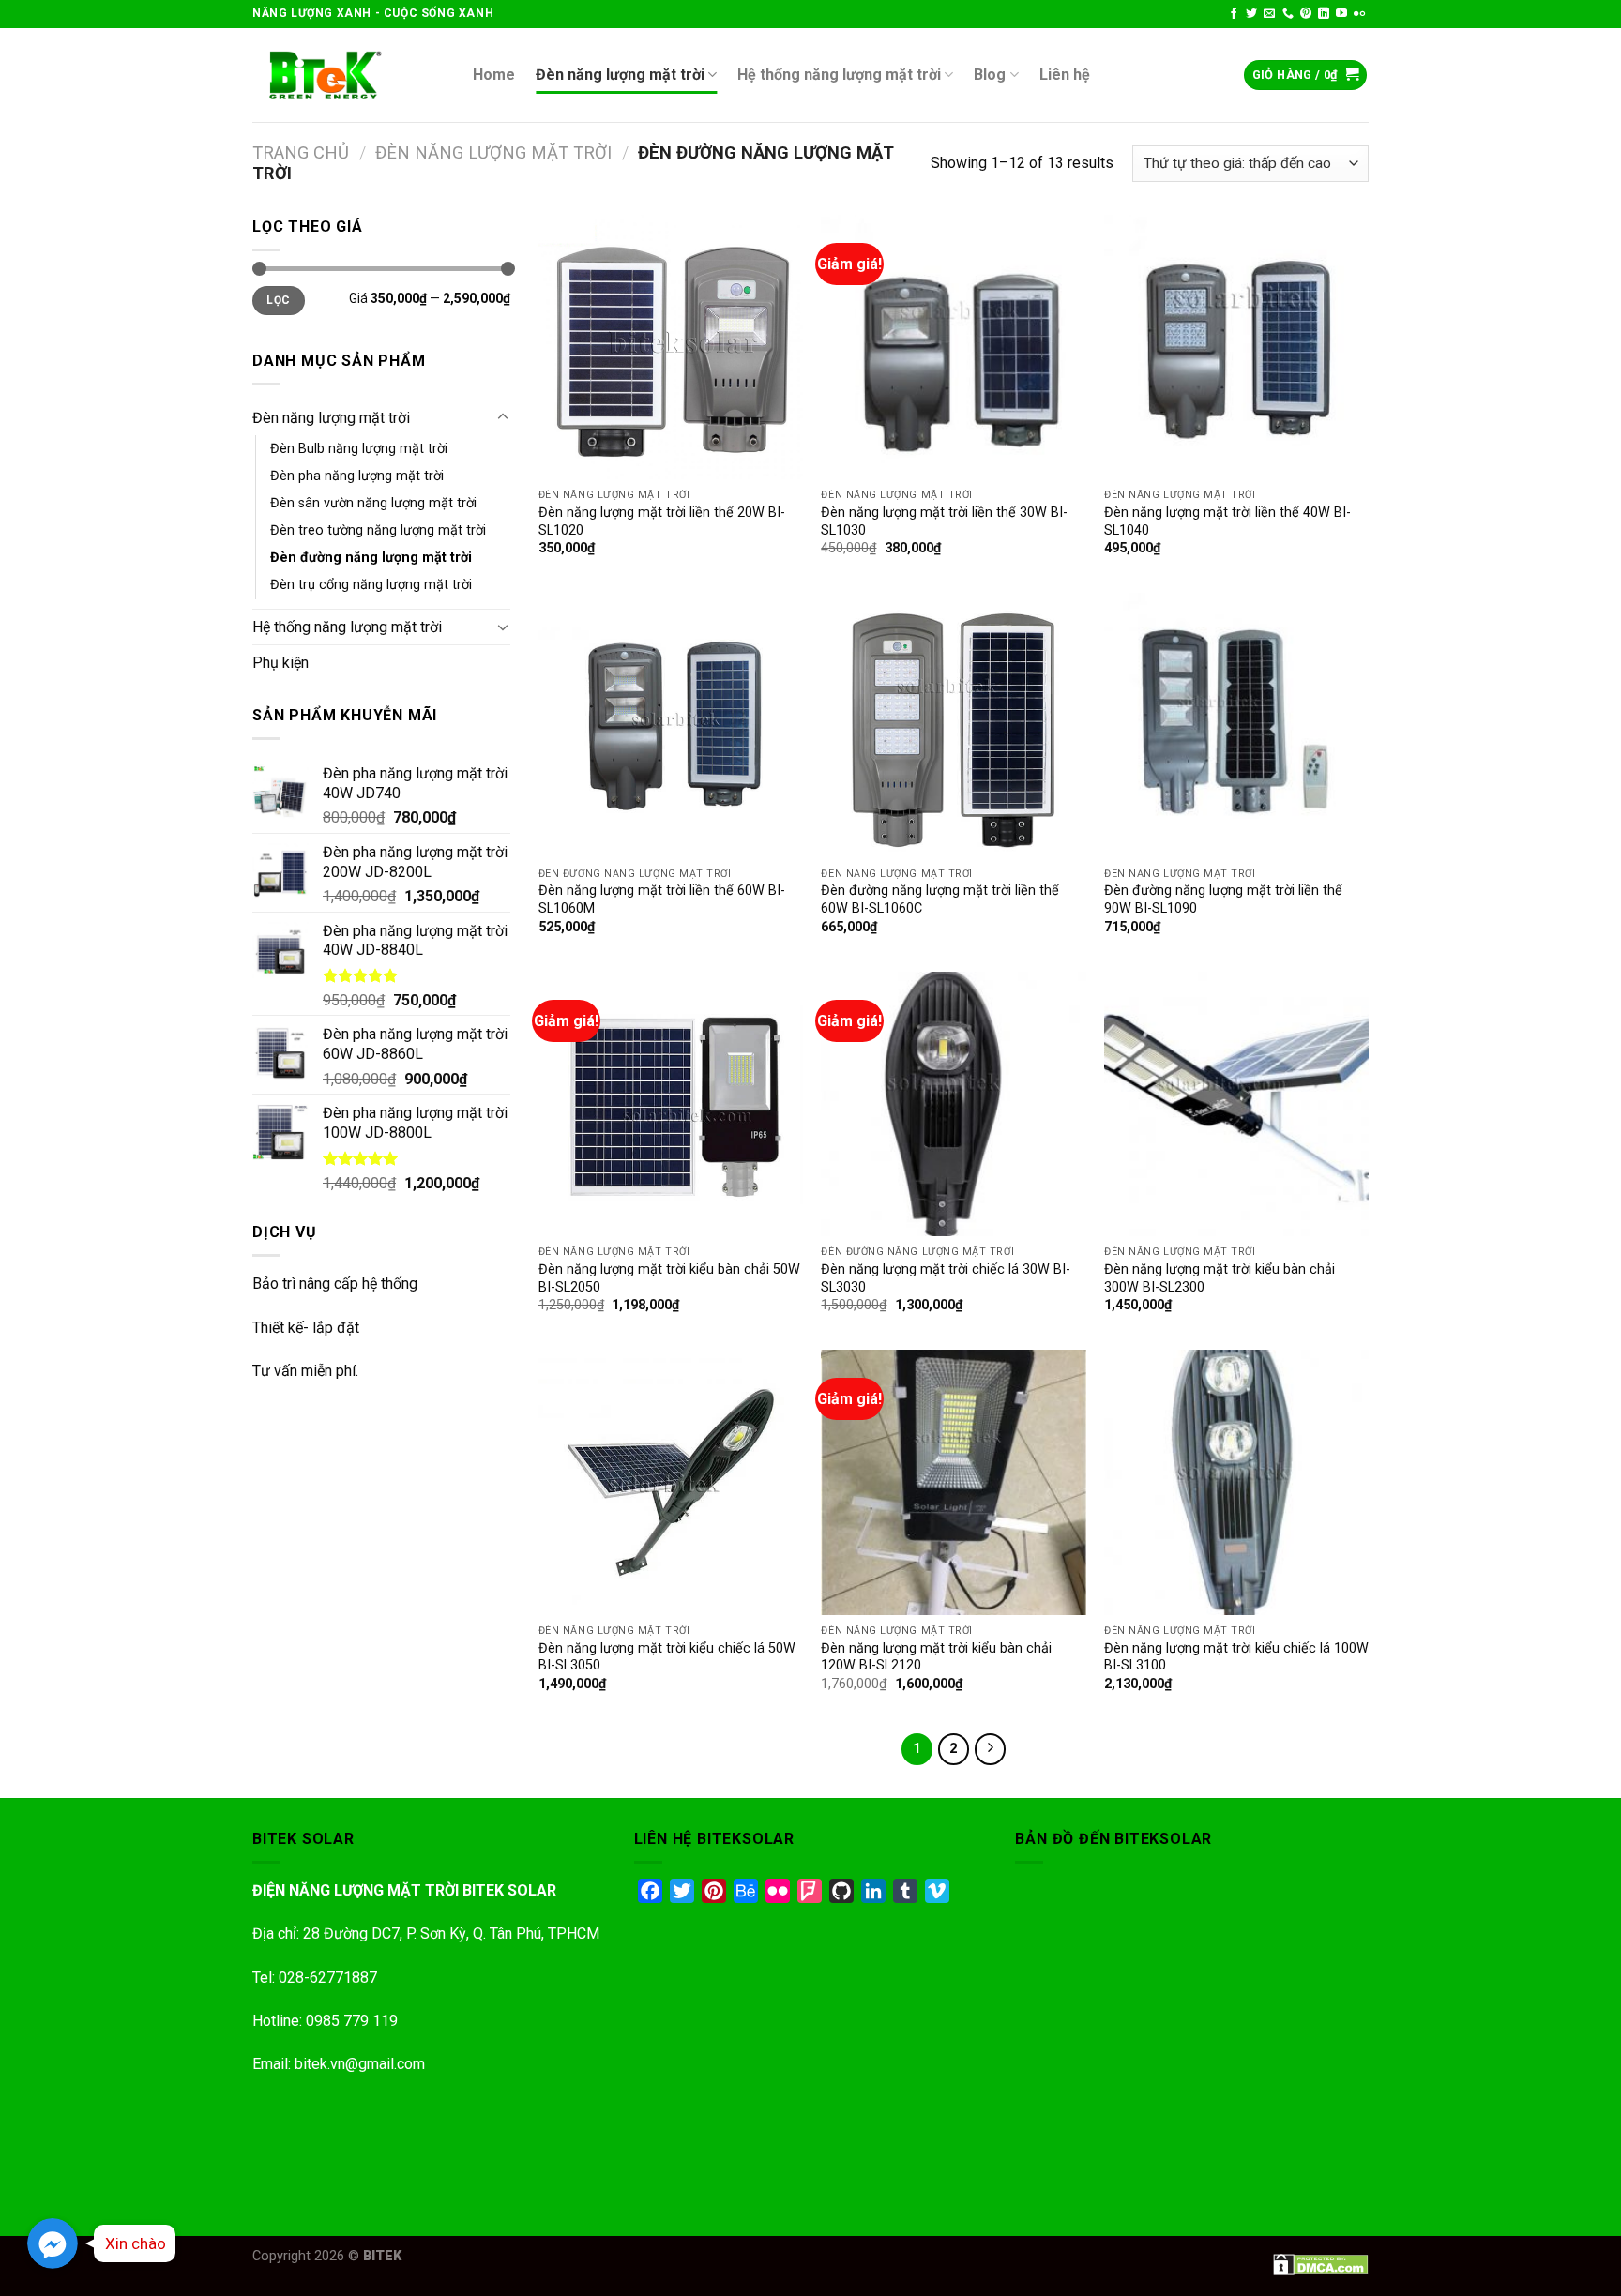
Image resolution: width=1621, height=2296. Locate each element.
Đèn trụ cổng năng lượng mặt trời (371, 585)
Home (494, 75)
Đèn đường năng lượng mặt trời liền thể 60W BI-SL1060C (940, 899)
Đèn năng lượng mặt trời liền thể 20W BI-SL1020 (662, 521)
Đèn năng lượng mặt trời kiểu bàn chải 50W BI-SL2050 (669, 1278)
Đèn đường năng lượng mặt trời (371, 558)
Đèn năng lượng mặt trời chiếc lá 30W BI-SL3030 (946, 1278)
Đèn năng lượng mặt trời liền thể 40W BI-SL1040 (1227, 521)
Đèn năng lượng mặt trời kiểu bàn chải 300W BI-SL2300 (1220, 1278)
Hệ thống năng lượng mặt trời (839, 75)
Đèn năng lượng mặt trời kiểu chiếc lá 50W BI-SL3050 (667, 1657)
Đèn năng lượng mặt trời (620, 75)
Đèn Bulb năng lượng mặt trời (359, 449)
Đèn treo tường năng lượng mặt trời (378, 530)
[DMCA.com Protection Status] (1321, 2264)
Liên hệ (1065, 75)
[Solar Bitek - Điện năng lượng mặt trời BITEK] (348, 75)
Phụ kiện (280, 663)
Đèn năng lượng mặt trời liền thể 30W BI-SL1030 (944, 521)
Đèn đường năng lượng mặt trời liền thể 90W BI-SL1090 (1223, 899)
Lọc (278, 300)
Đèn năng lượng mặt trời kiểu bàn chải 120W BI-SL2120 (936, 1657)
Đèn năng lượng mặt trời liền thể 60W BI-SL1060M (662, 899)
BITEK (382, 2256)
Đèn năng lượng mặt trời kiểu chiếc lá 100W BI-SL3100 (1236, 1657)
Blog (990, 75)
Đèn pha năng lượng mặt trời (357, 476)
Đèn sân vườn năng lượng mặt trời (373, 503)
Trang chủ (301, 152)
